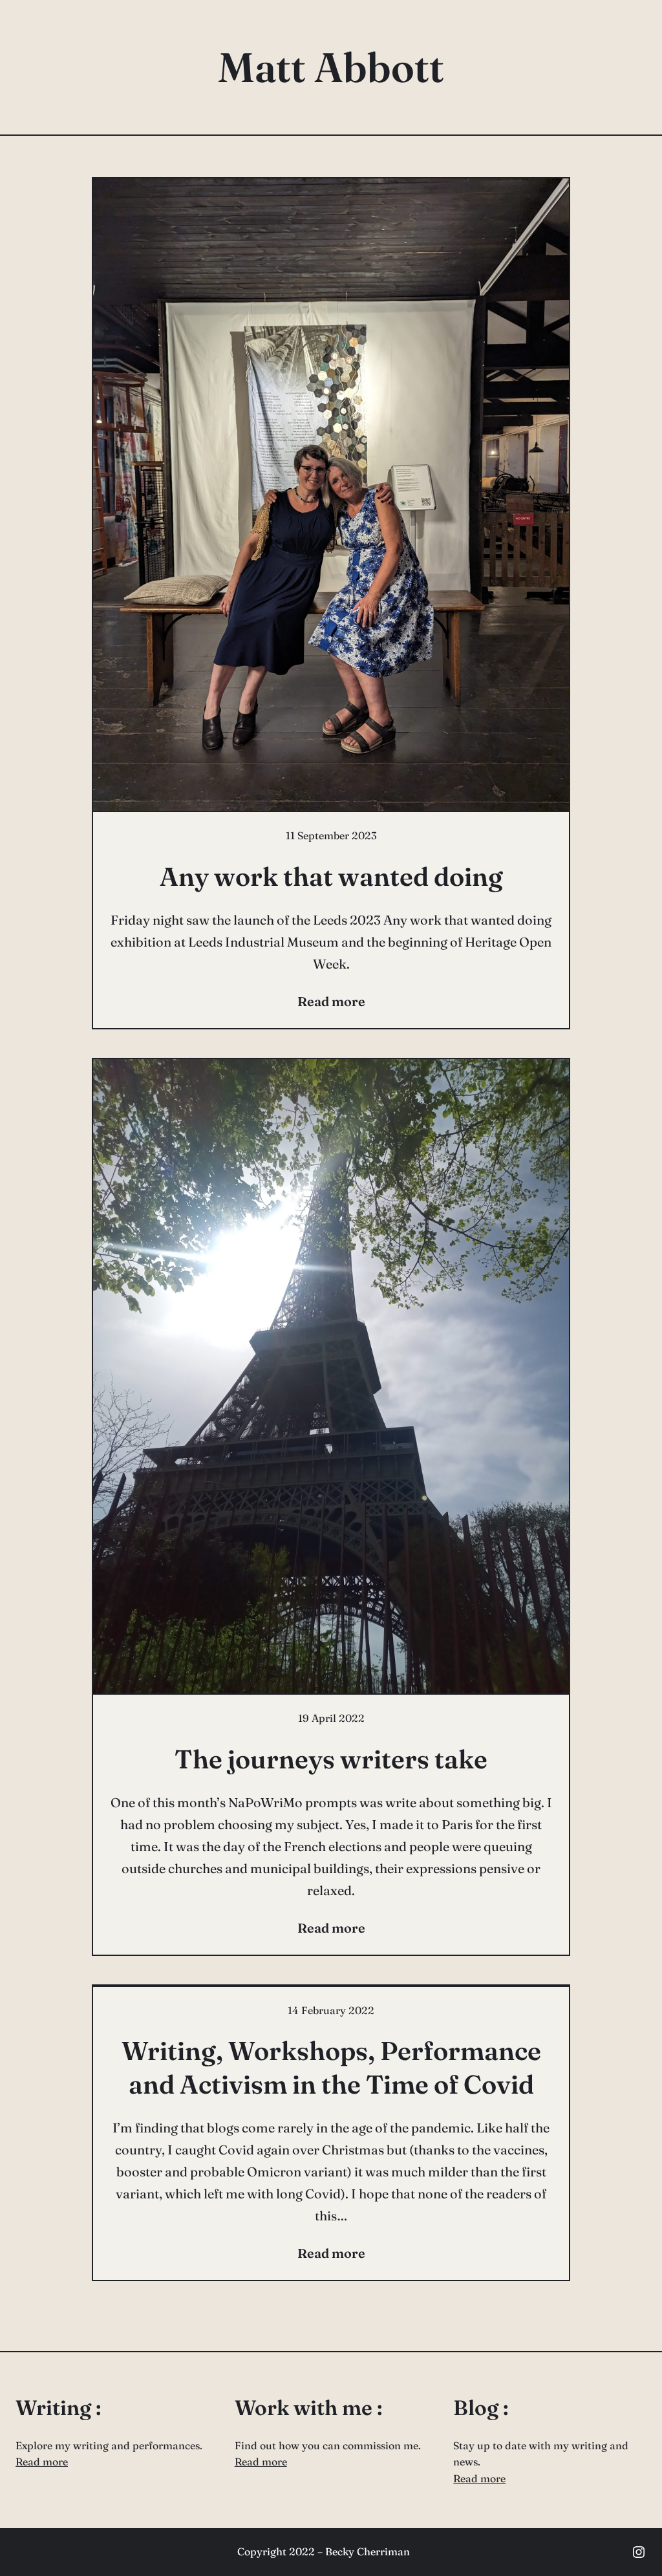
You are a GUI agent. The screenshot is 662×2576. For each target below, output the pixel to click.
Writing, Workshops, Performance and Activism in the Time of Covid (331, 2067)
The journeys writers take (331, 1759)
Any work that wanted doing (331, 876)
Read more (42, 2462)
